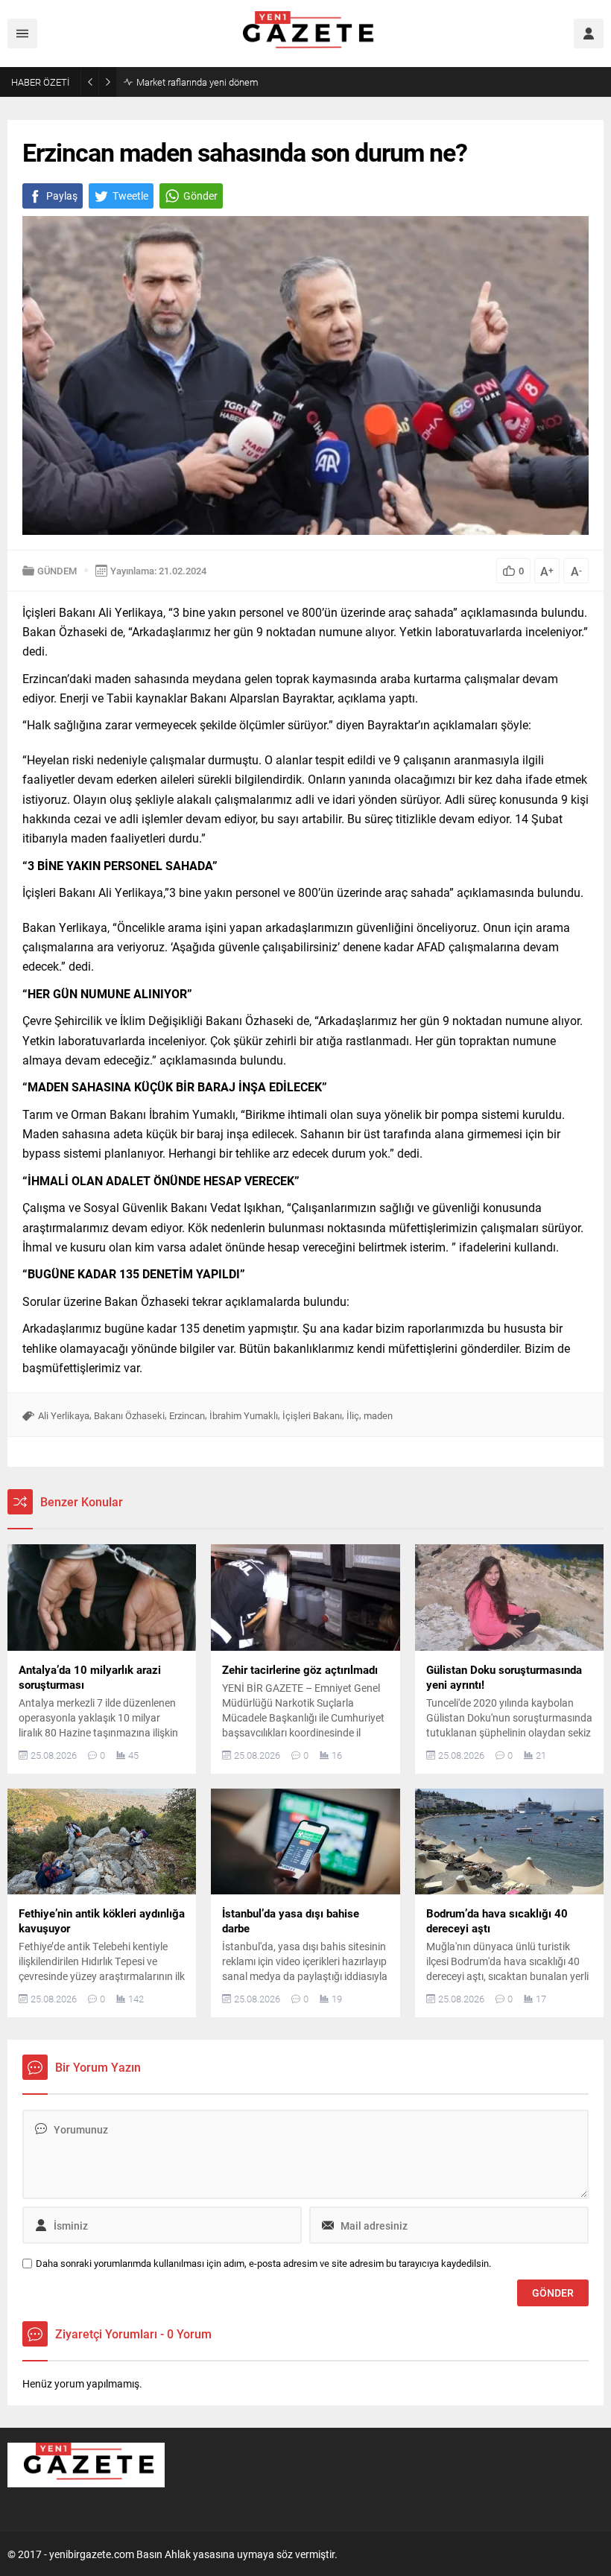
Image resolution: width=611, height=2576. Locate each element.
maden (378, 1415)
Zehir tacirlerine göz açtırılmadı (201, 82)
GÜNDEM (57, 571)
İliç (353, 1415)
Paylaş (62, 196)
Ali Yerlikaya (64, 1415)
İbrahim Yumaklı (244, 1415)
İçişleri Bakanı (312, 1415)
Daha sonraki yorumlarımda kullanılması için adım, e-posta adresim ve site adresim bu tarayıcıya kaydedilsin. (263, 2263)
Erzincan (187, 1415)
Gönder (200, 196)
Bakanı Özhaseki (129, 1415)
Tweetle (130, 196)
